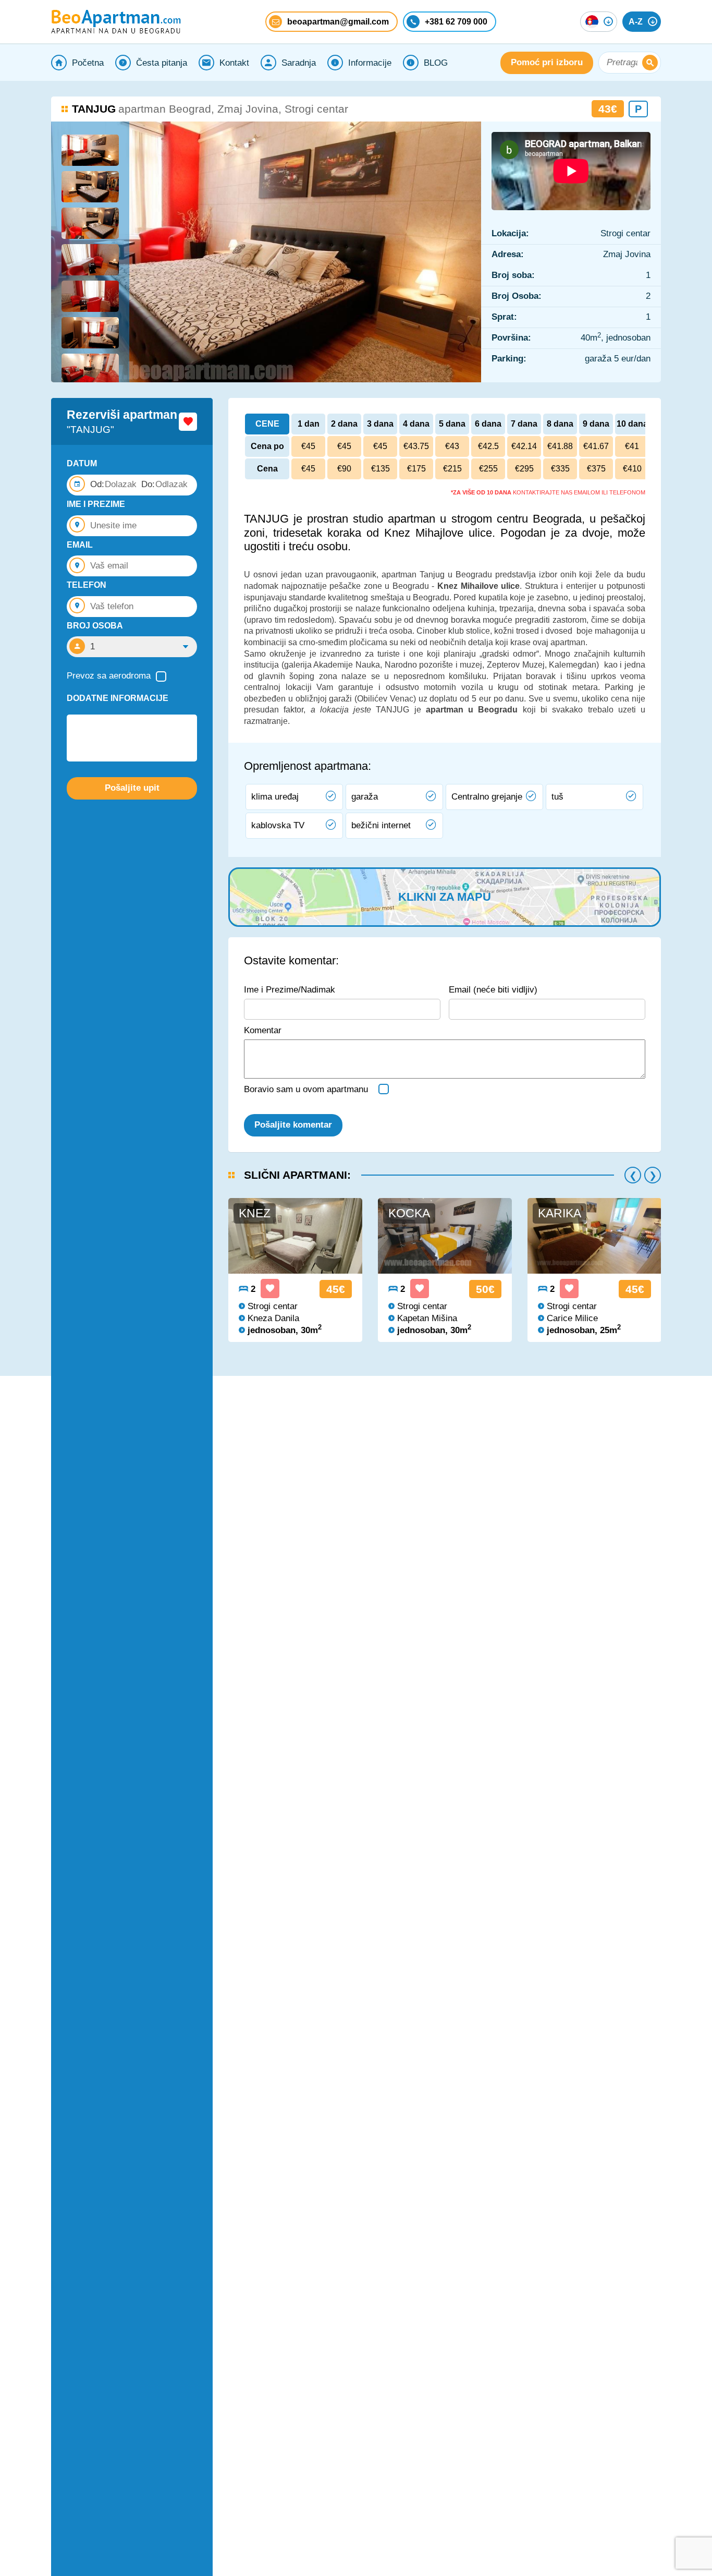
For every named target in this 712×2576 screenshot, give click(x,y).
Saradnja (299, 63)
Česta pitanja (162, 63)
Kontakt (234, 63)
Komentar (263, 1030)
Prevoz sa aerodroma (109, 676)
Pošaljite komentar (293, 1125)
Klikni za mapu (445, 897)
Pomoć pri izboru (547, 62)
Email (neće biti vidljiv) (493, 990)
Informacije (370, 63)
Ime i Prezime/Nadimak (290, 990)
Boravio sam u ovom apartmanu (306, 1089)
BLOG (436, 63)
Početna (88, 63)
